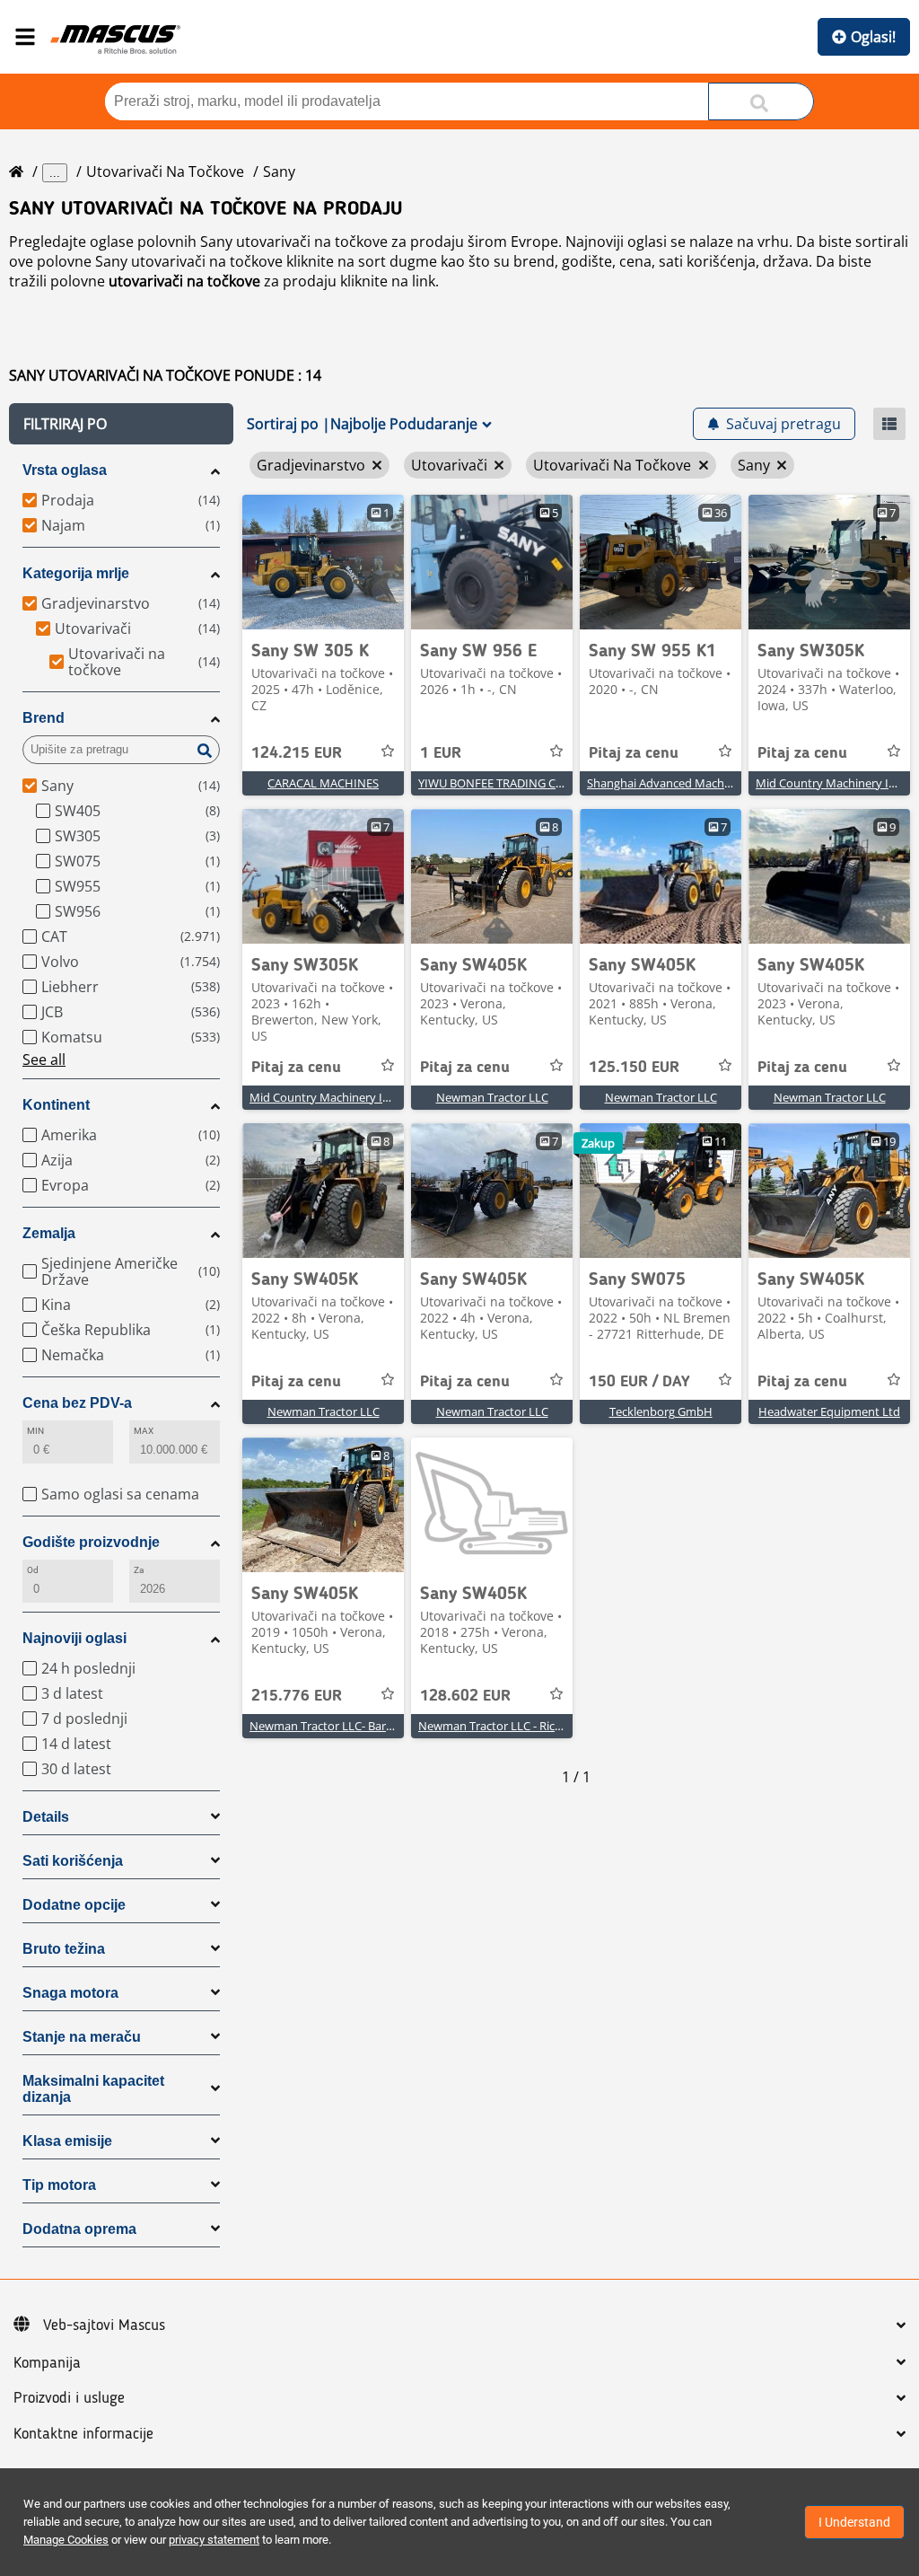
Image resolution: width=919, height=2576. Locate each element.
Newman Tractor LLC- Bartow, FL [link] (337, 1726)
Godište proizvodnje (91, 1542)
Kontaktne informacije (83, 2434)
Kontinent (56, 1105)
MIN (35, 1431)
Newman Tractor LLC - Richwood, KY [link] (515, 1726)
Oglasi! (873, 37)
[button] (121, 424)
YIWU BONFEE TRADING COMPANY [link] (512, 783)
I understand (854, 2522)
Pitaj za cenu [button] (634, 753)
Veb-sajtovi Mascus (104, 2325)
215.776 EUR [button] (297, 1696)
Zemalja (49, 1233)
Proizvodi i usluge (69, 2398)
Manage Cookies (66, 2540)
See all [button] (44, 1059)
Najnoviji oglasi (74, 1638)
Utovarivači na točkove (165, 171)
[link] (323, 562)
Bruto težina (64, 1949)
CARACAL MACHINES (323, 783)
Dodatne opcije (74, 1905)
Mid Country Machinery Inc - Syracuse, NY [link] (361, 1097)
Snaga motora (70, 1993)
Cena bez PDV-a (77, 1403)
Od (33, 1570)
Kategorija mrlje (76, 573)
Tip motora (59, 2185)
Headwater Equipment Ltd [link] (829, 1411)
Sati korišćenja (73, 1861)
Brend (44, 718)
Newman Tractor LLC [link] (492, 1097)
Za (139, 1570)
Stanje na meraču (82, 2037)
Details (46, 1817)
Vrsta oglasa (65, 470)
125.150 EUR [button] (634, 1068)
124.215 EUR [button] (297, 753)
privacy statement (214, 2540)
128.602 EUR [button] (465, 1696)
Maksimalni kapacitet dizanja (93, 2089)
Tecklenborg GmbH (661, 1411)
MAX (144, 1431)
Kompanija (47, 2363)
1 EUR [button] (441, 753)
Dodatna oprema (79, 2229)
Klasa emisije (67, 2141)
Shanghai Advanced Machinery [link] (669, 783)
